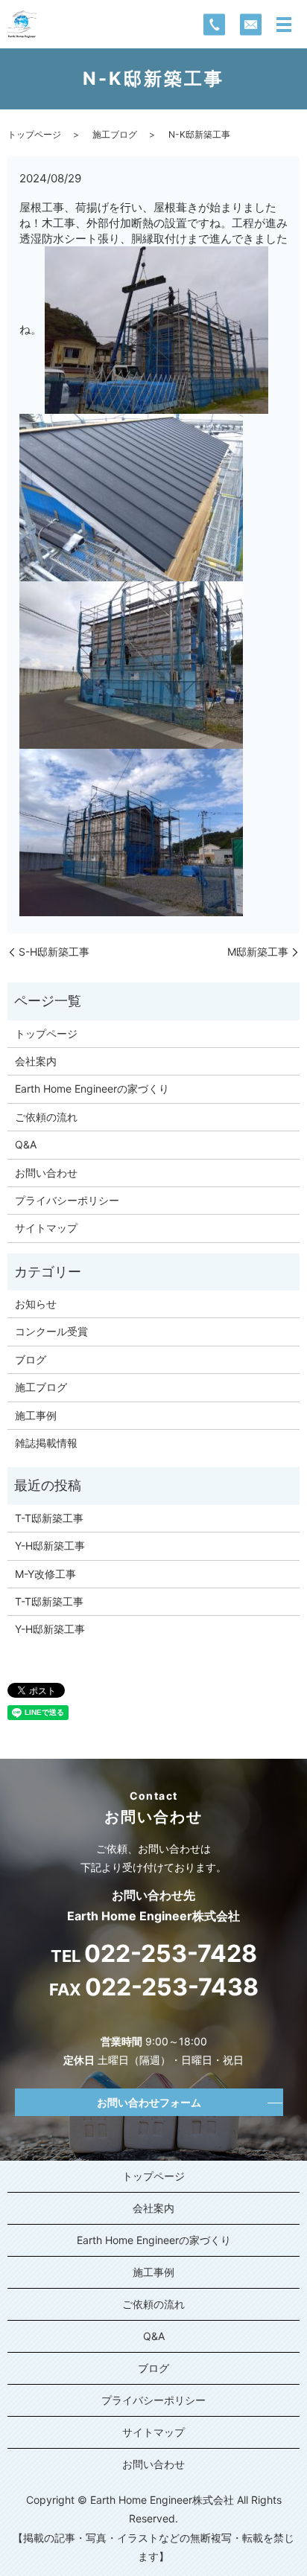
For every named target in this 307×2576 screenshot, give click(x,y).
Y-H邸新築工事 (50, 1546)
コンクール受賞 (51, 1331)
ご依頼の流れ (46, 1117)
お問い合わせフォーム (149, 2102)
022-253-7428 (171, 1954)
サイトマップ (46, 1228)
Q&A (26, 1144)
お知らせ (36, 1304)
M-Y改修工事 (45, 1574)
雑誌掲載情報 (46, 1443)
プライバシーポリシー (67, 1200)
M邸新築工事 (258, 952)
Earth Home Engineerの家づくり (92, 1089)
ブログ (31, 1359)
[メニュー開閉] (284, 25)
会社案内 (36, 1061)
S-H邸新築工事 (54, 952)
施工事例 (36, 1415)
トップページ (34, 134)
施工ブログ (115, 134)
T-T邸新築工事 (49, 1518)
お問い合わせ (46, 1173)
